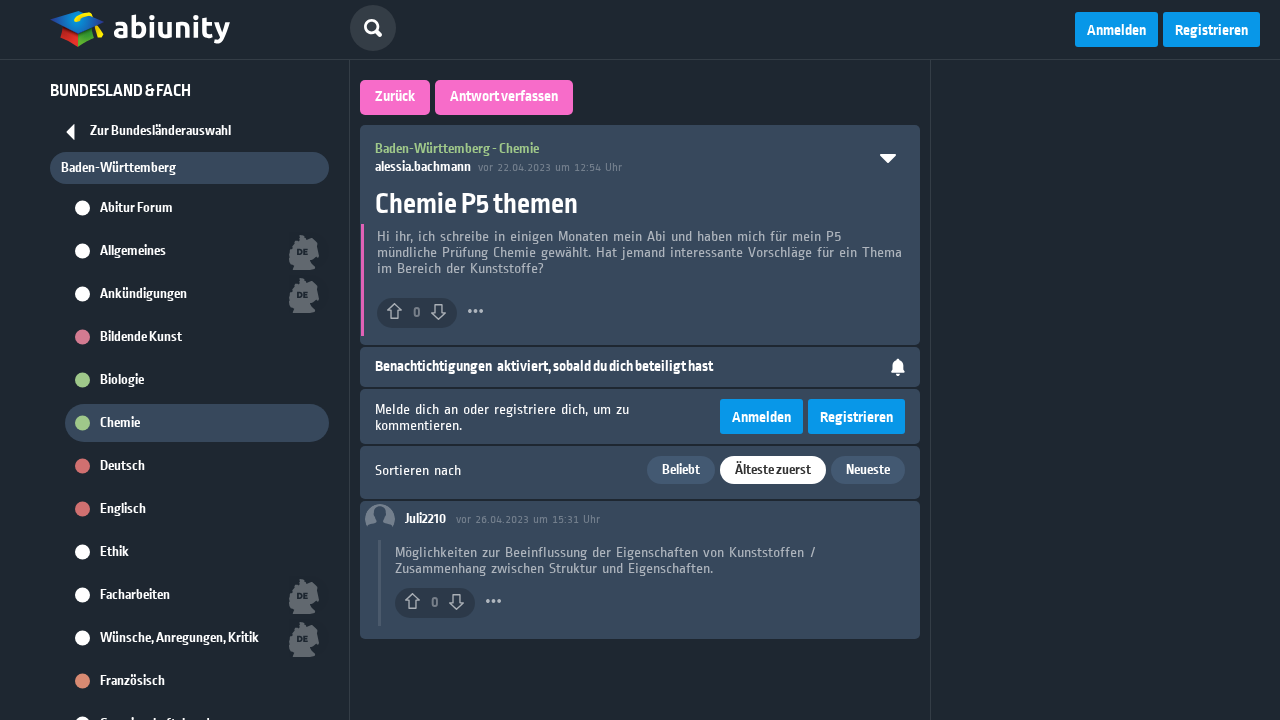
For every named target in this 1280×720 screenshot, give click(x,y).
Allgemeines (133, 251)
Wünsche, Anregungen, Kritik (179, 638)
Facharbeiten (135, 595)
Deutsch (122, 466)
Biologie (122, 380)
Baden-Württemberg (118, 168)
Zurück (395, 97)
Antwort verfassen (504, 97)
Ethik (114, 552)
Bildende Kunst (141, 337)
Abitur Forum (136, 208)
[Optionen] (475, 311)
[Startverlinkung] (140, 30)
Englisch (123, 509)
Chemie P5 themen (476, 204)
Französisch (132, 681)
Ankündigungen (143, 294)
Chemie (120, 423)
